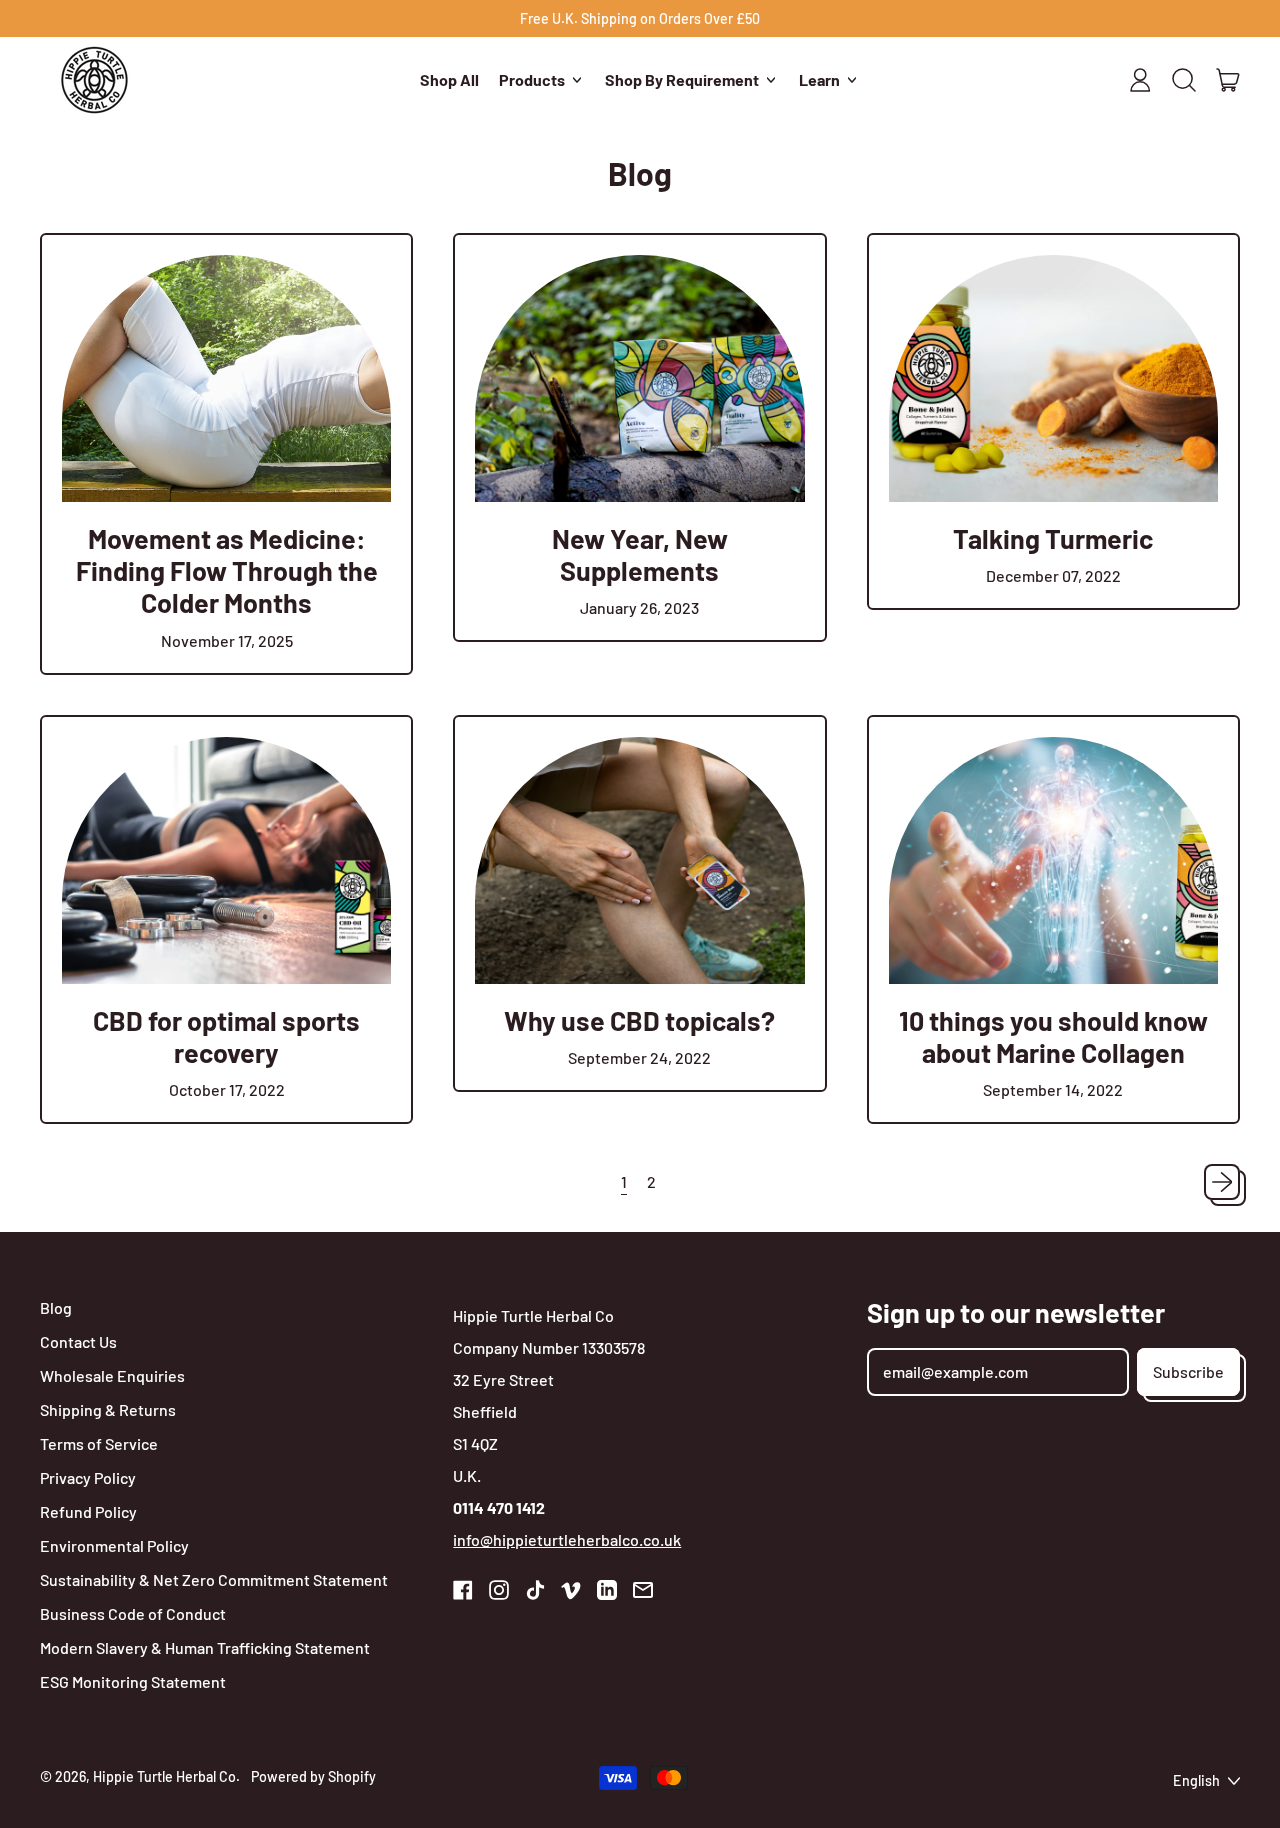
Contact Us (78, 1341)
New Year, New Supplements (640, 554)
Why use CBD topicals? (639, 1020)
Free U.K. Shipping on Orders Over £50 (640, 18)
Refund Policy (88, 1511)
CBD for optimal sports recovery (226, 1036)
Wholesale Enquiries (112, 1375)
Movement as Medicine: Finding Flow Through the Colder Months (227, 570)
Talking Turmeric (1053, 538)
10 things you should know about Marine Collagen (1053, 1036)
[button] (1184, 80)
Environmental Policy (114, 1545)
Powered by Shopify (313, 1776)
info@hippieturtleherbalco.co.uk (567, 1539)
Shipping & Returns (108, 1409)
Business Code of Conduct (133, 1613)
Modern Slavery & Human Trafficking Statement (205, 1647)
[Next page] (1222, 1182)
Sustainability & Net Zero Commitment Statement (214, 1579)
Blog (56, 1307)
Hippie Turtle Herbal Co (164, 1776)
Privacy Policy (88, 1477)
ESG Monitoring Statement (133, 1681)
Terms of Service (99, 1443)
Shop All (449, 79)
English (1196, 1780)
